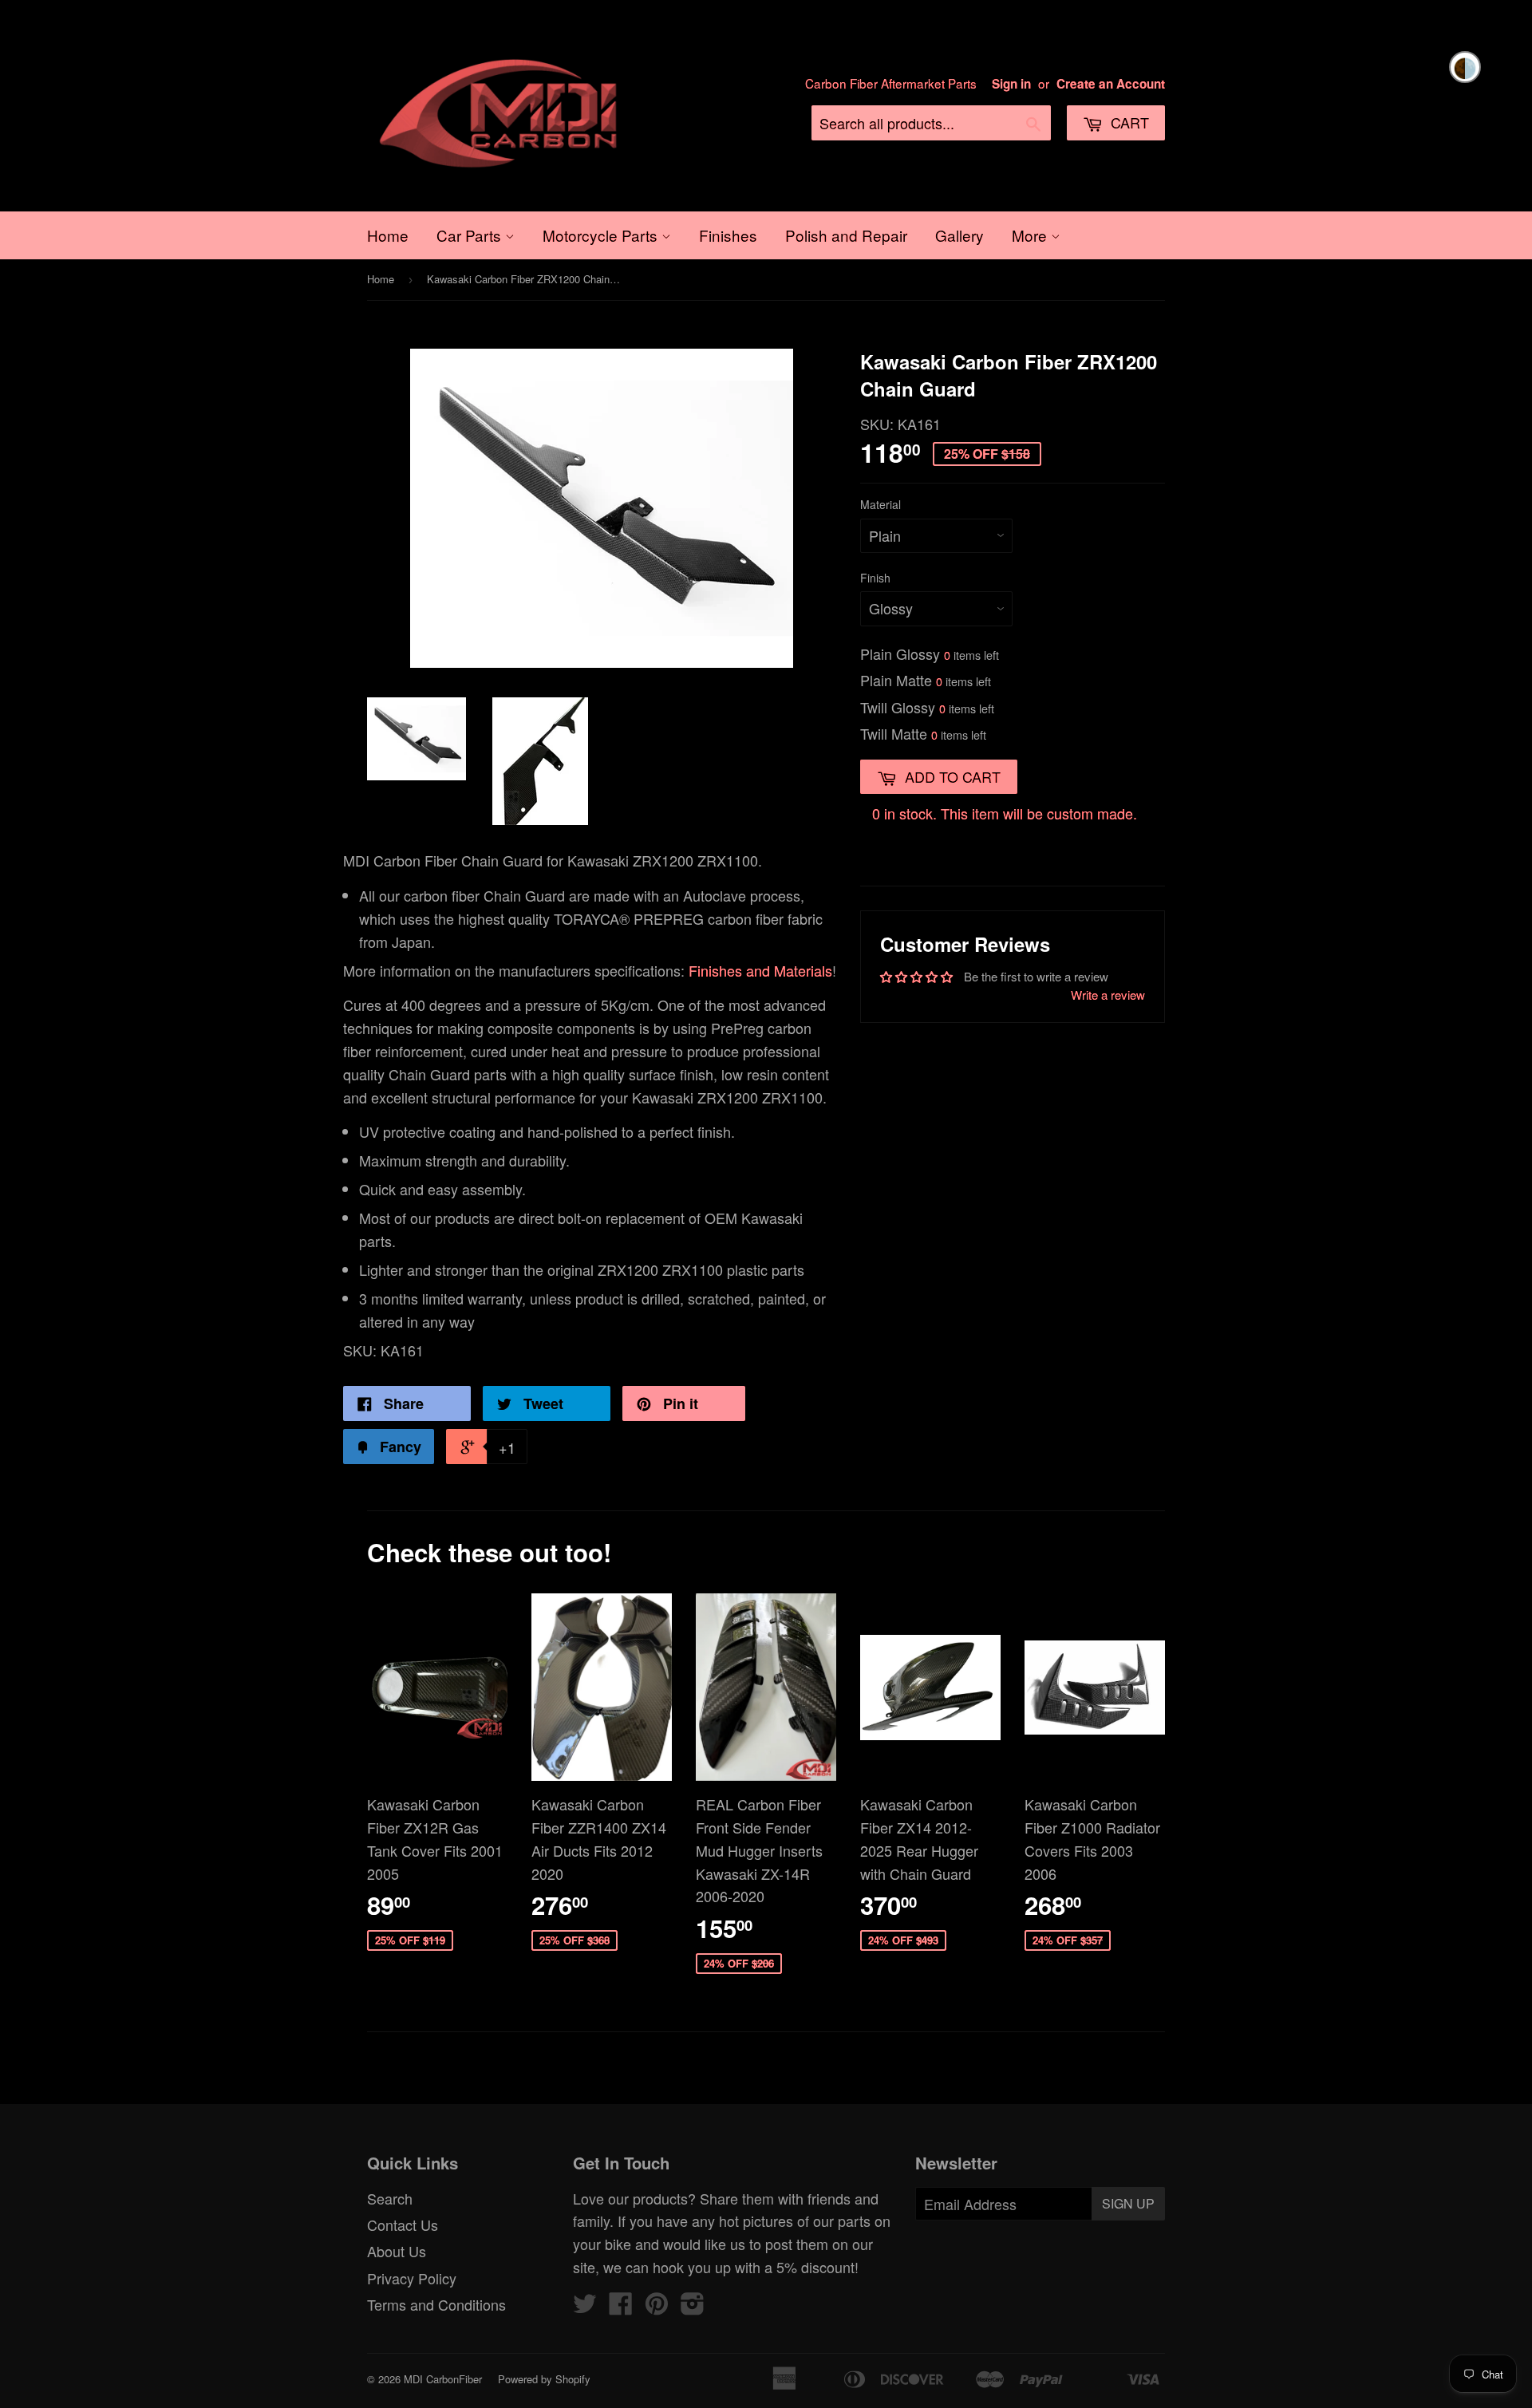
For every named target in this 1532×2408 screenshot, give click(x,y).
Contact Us (403, 2224)
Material (881, 504)
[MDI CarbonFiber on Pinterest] (657, 2307)
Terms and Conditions (436, 2304)
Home (388, 235)
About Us (397, 2251)
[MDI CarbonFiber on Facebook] (621, 2307)
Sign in (1011, 84)
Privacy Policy (412, 2278)
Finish (875, 578)
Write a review (1108, 995)
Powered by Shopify (544, 2379)
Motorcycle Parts (602, 235)
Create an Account (1111, 84)
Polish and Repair (846, 235)
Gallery (959, 235)
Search (390, 2198)
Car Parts (471, 235)
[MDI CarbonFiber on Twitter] (585, 2307)
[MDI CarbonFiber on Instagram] (693, 2307)
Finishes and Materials (760, 970)
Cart (1128, 122)
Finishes (728, 235)
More (1031, 235)
